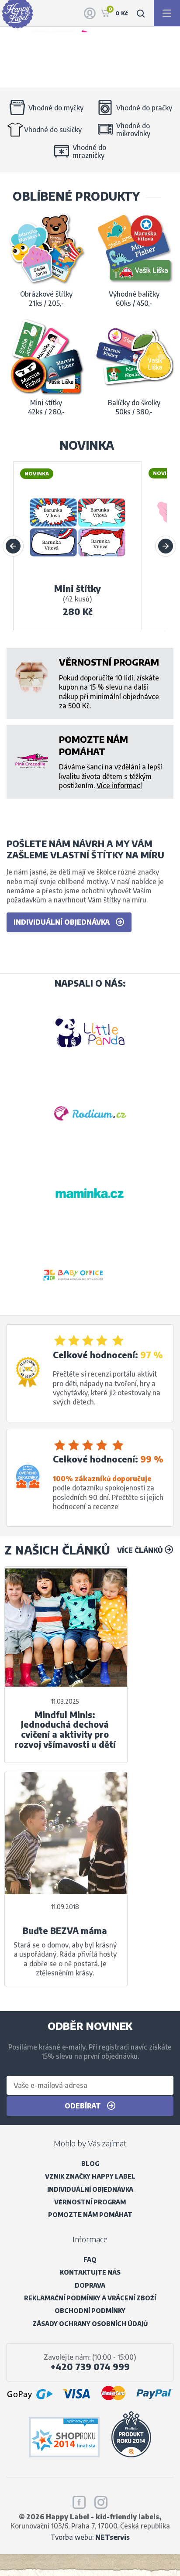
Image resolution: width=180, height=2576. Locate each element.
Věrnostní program (90, 2202)
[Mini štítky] (78, 577)
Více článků (141, 1550)
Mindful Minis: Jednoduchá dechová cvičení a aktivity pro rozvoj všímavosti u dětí (65, 1730)
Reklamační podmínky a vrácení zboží (90, 2298)
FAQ (90, 2260)
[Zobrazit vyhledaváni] (141, 13)
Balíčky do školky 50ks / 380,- (134, 407)
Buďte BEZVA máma (65, 1931)
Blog (90, 2164)
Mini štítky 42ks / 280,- (46, 407)
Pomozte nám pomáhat (90, 2215)
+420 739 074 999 (90, 2367)
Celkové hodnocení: (95, 1355)
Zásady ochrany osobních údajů (90, 2324)
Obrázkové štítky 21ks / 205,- (46, 298)
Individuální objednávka (62, 922)
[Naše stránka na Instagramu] (101, 2501)
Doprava (90, 2285)
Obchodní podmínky (90, 2311)
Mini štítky (78, 588)
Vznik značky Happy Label (90, 2176)
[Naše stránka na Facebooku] (79, 2501)
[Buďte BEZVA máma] (66, 1833)
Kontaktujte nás (90, 2272)
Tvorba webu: (90, 2537)
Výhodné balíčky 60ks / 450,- (134, 298)
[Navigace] (167, 13)
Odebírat (84, 2106)
